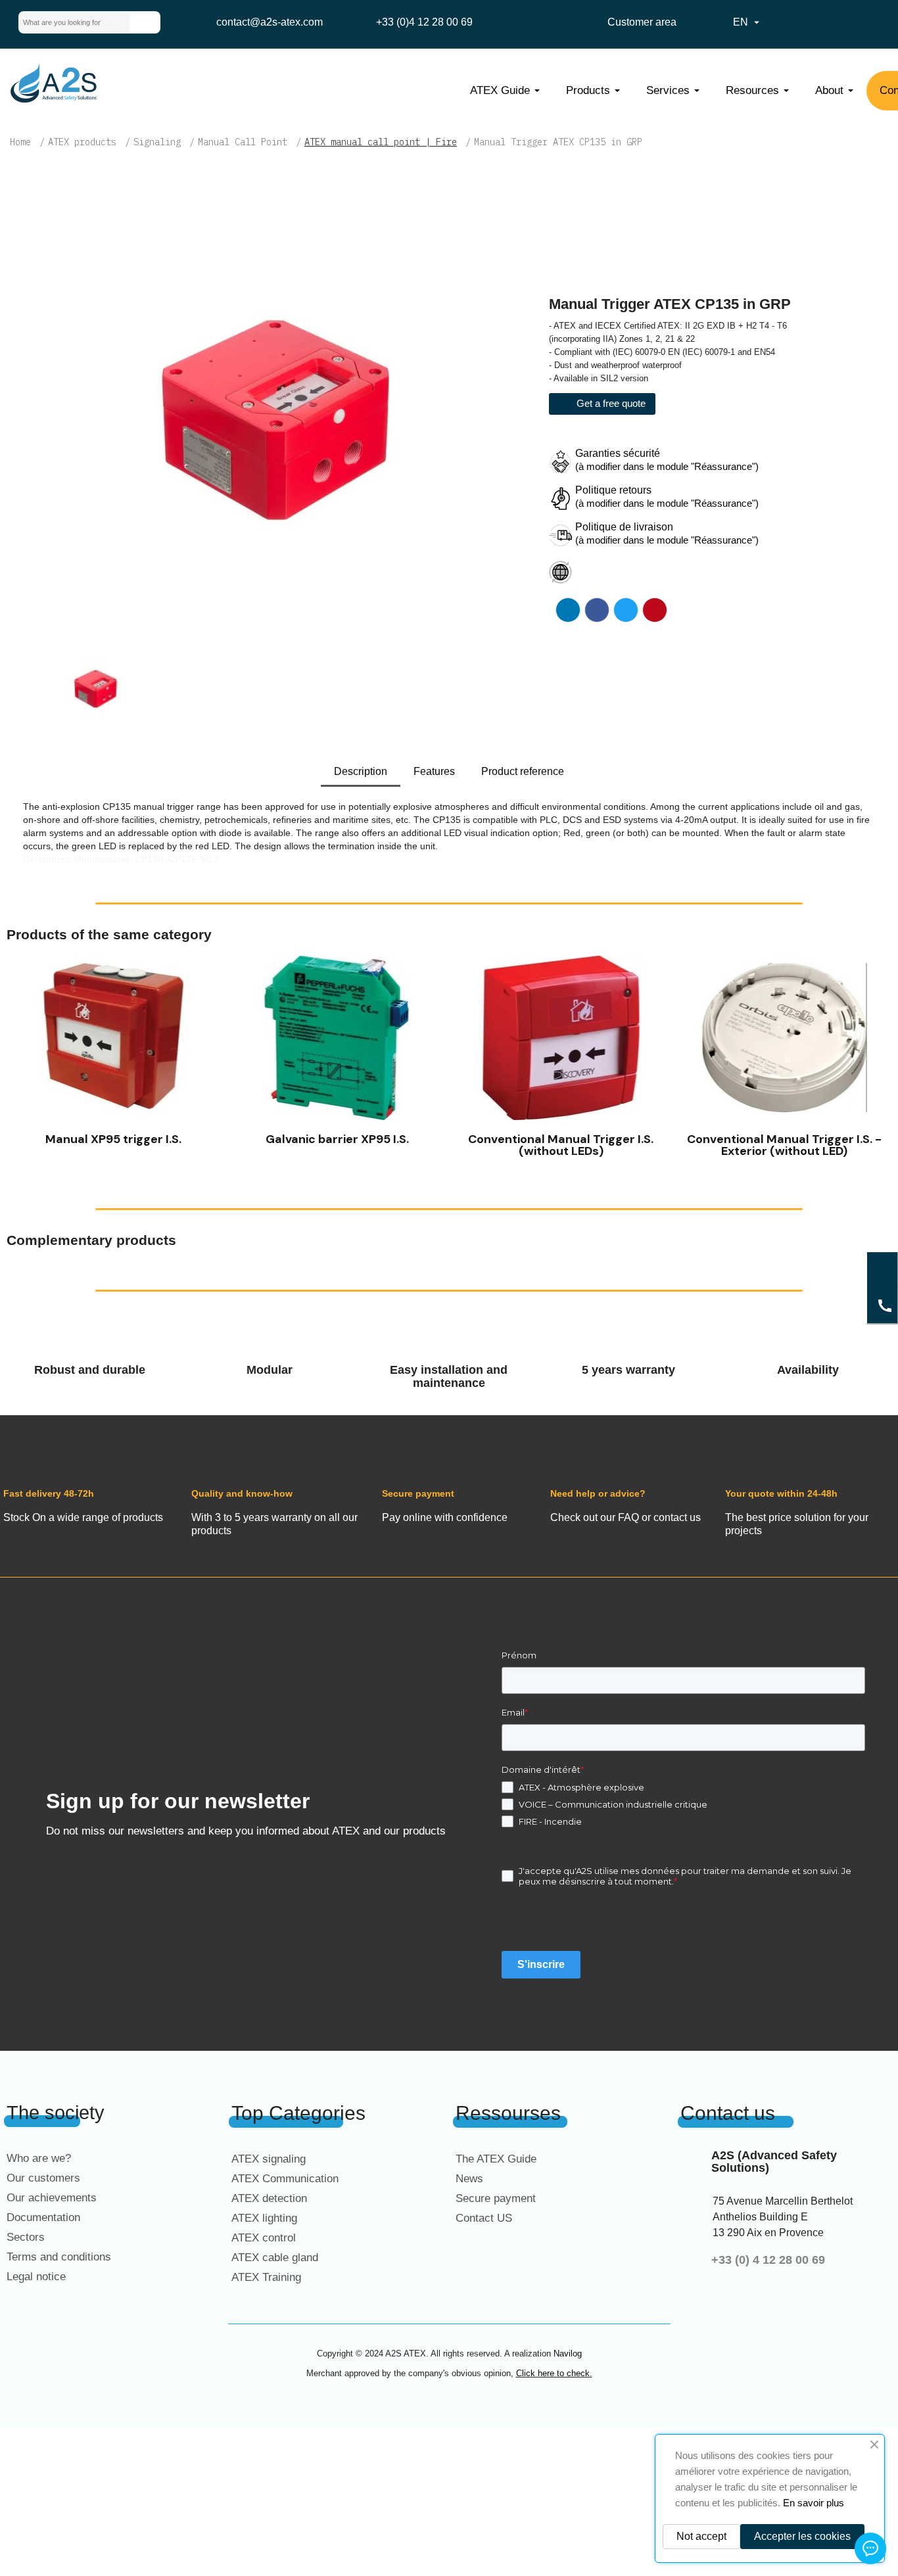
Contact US (484, 2218)
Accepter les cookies (802, 2536)
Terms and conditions (59, 2257)
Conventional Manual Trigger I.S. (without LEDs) (561, 1145)
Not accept (701, 2536)
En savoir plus (814, 2503)
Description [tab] (361, 771)
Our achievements (52, 2198)
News (469, 2179)
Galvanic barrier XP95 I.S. (337, 1139)
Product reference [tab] (523, 771)
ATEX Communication (285, 2179)
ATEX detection (269, 2198)
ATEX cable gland (275, 2258)
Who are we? (39, 2158)
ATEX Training (266, 2277)
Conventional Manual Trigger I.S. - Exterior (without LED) (784, 1145)
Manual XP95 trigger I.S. (113, 1139)
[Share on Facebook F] (597, 610)
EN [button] (748, 22)
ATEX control (264, 2238)
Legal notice (36, 2277)
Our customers (43, 2178)
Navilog (568, 2354)
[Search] (145, 22)
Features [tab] (434, 771)
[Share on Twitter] (626, 610)
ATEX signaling (269, 2159)
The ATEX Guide (496, 2159)
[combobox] (64, 22)
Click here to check (553, 2373)
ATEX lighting (264, 2218)
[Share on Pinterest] (655, 610)
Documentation (43, 2217)
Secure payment (496, 2198)
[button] (19, 1060)
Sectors (26, 2237)
